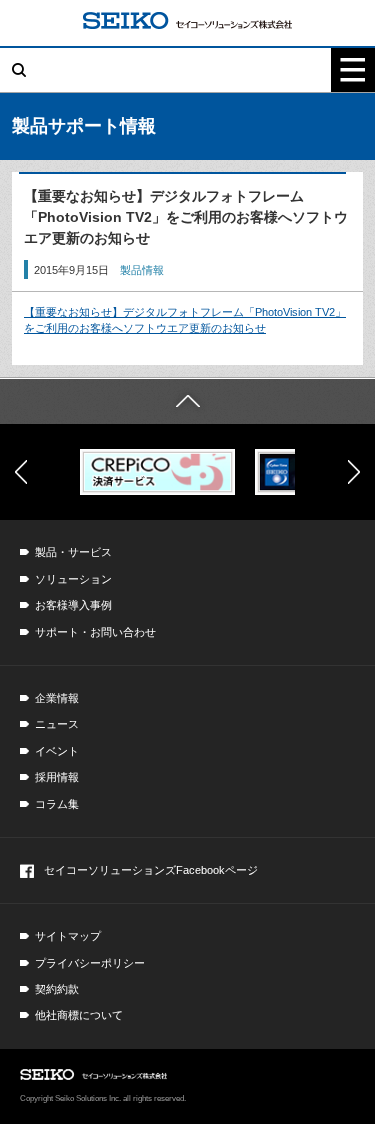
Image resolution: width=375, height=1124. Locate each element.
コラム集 (57, 804)
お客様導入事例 (73, 605)
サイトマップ (68, 936)
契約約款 (57, 989)
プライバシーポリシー (90, 963)
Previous (21, 472)
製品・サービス (73, 552)
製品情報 (142, 270)
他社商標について (79, 1015)
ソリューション (73, 579)
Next (354, 472)
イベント (57, 751)
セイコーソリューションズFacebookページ (151, 870)
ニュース (57, 724)
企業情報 (57, 698)
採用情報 (57, 777)
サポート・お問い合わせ (95, 632)
